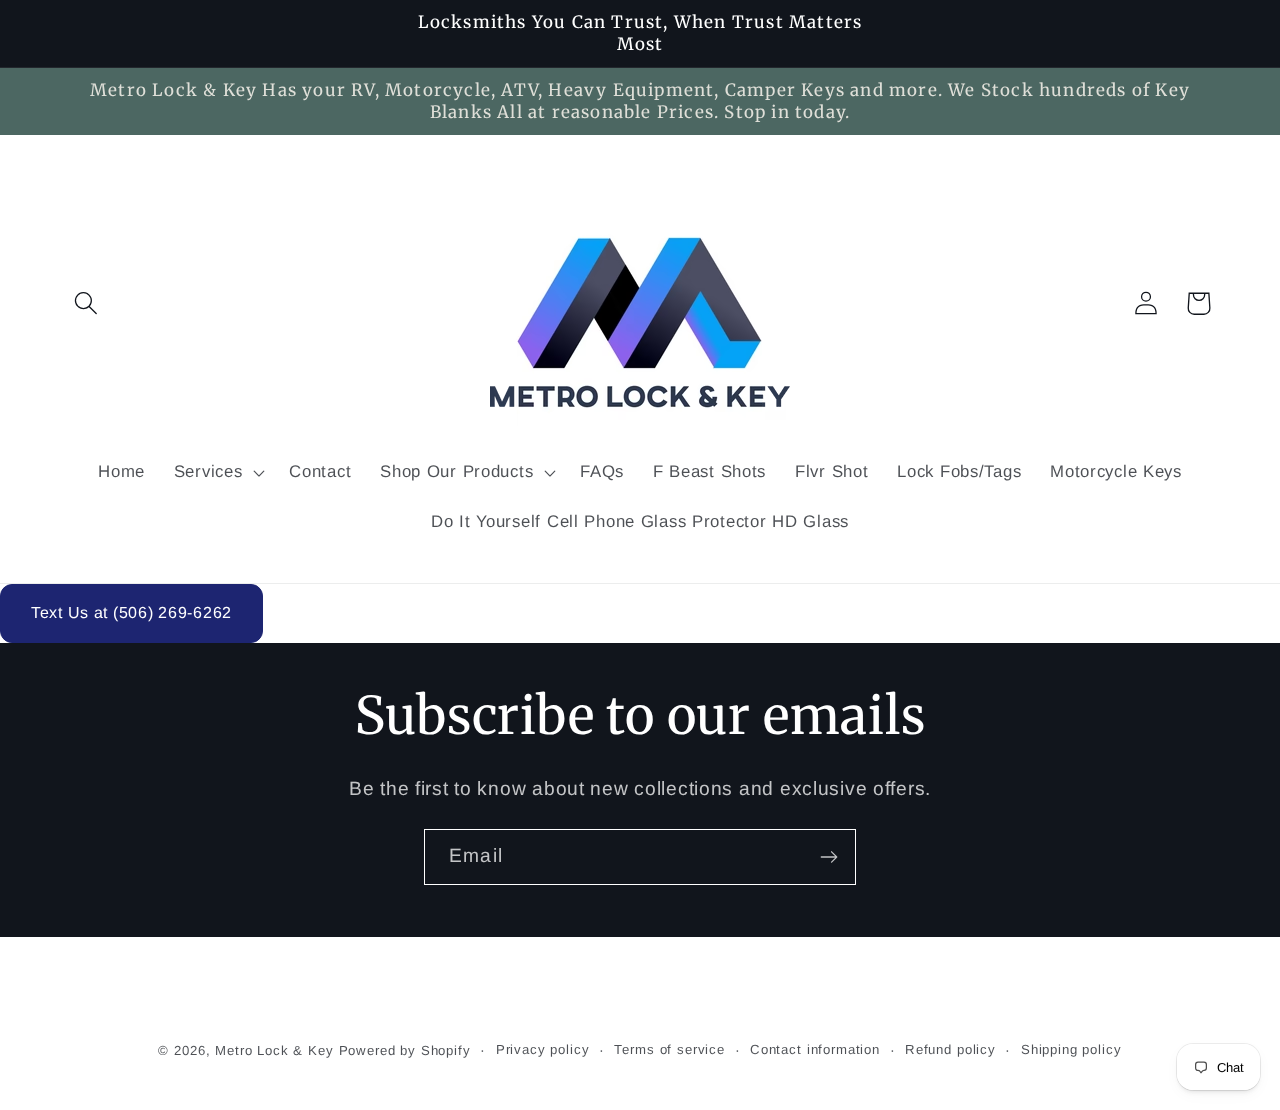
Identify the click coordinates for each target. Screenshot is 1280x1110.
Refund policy (950, 1049)
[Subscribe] (828, 857)
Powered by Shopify (405, 1050)
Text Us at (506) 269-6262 (131, 612)
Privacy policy (543, 1049)
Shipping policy (1071, 1049)
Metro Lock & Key (274, 1050)
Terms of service (669, 1049)
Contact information (815, 1049)
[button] (86, 303)
